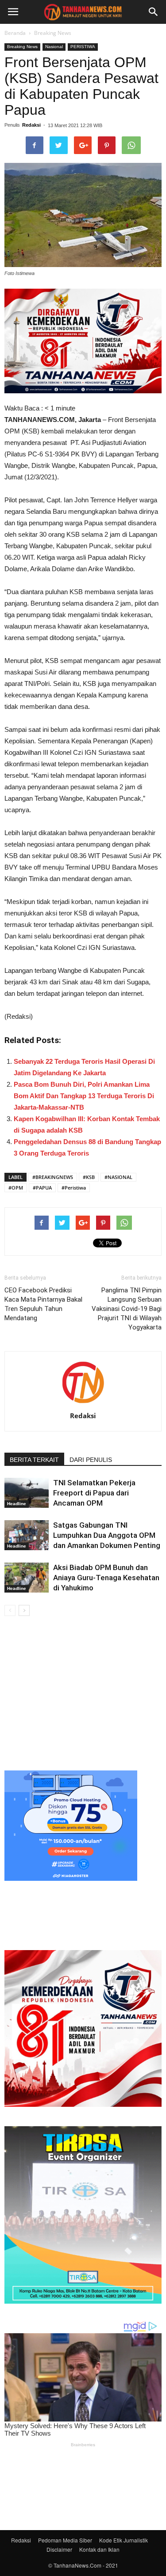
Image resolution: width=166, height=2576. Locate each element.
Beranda (15, 33)
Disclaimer (59, 2549)
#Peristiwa (74, 1188)
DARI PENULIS (91, 1460)
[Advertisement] (83, 1692)
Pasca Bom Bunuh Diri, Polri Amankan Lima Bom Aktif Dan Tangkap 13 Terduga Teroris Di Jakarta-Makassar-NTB (84, 1096)
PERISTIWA (83, 47)
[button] (154, 12)
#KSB (89, 1177)
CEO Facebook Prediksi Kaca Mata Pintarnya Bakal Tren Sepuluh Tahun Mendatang (43, 1304)
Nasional (54, 47)
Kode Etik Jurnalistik (124, 2540)
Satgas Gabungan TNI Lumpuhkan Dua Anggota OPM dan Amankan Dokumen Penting (107, 1535)
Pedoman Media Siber (65, 2540)
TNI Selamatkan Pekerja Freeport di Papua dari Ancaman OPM (94, 1493)
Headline (17, 1504)
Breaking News (53, 33)
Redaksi (31, 125)
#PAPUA (42, 1188)
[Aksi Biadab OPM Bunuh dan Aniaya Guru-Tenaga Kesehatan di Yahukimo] (27, 1578)
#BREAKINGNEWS (53, 1177)
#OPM (16, 1188)
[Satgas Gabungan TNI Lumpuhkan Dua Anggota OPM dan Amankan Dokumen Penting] (27, 1535)
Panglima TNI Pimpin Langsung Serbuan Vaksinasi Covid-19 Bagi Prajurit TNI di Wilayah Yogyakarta (127, 1309)
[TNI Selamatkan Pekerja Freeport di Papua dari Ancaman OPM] (27, 1493)
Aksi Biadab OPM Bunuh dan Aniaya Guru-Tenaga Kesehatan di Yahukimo (106, 1578)
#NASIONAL (118, 1177)
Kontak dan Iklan (99, 2549)
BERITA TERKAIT (34, 1460)
